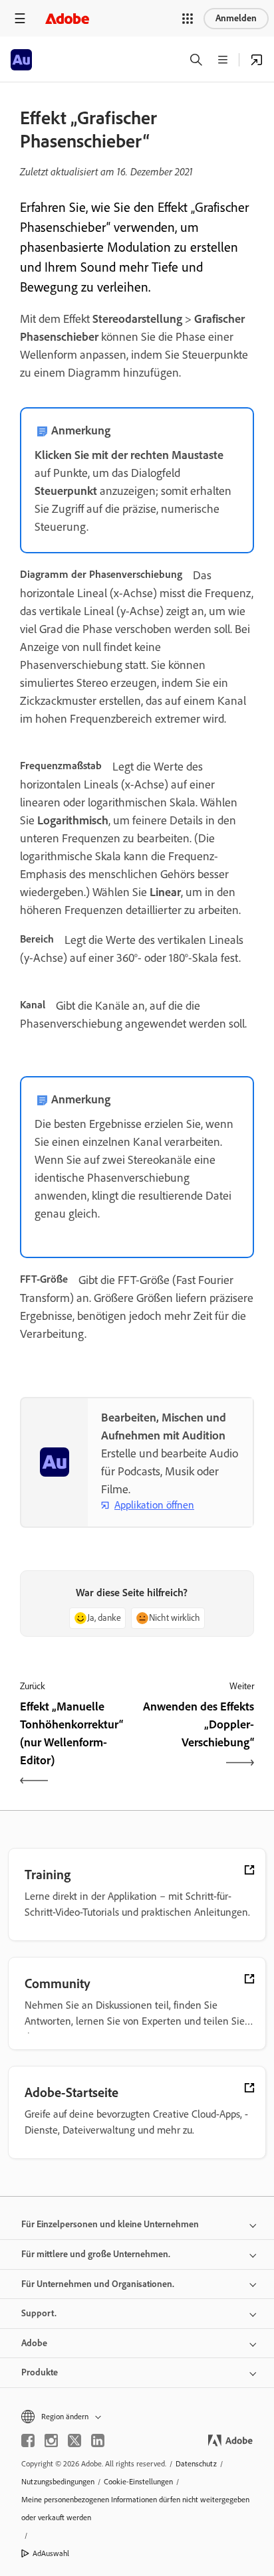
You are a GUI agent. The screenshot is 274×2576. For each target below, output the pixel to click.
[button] (188, 19)
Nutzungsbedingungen (58, 2482)
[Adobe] (67, 18)
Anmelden (236, 18)
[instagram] (51, 2440)
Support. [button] (39, 2313)
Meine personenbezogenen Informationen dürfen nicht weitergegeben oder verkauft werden (135, 2509)
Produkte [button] (40, 2372)
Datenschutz (196, 2464)
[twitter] (74, 2440)
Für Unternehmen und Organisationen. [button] (98, 2284)
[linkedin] (98, 2440)
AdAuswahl (51, 2553)
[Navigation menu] (20, 18)
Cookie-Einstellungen (138, 2482)
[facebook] (28, 2440)
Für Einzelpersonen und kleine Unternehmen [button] (110, 2224)
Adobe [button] (34, 2343)
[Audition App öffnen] (257, 60)
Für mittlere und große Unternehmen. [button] (96, 2254)
